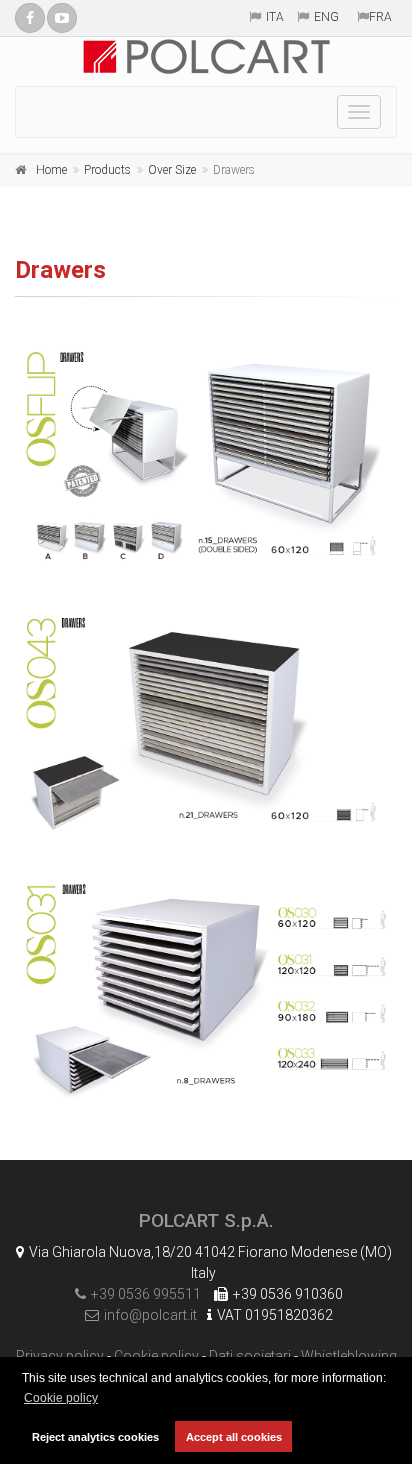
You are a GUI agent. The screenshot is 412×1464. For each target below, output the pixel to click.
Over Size (172, 170)
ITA (275, 17)
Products (107, 170)
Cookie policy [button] (61, 1398)
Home (51, 170)
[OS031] (206, 991)
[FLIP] (206, 459)
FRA (380, 17)
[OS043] (206, 725)
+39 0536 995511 (146, 1294)
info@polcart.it (150, 1315)
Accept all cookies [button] (234, 1437)
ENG (326, 17)
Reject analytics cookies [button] (95, 1437)
